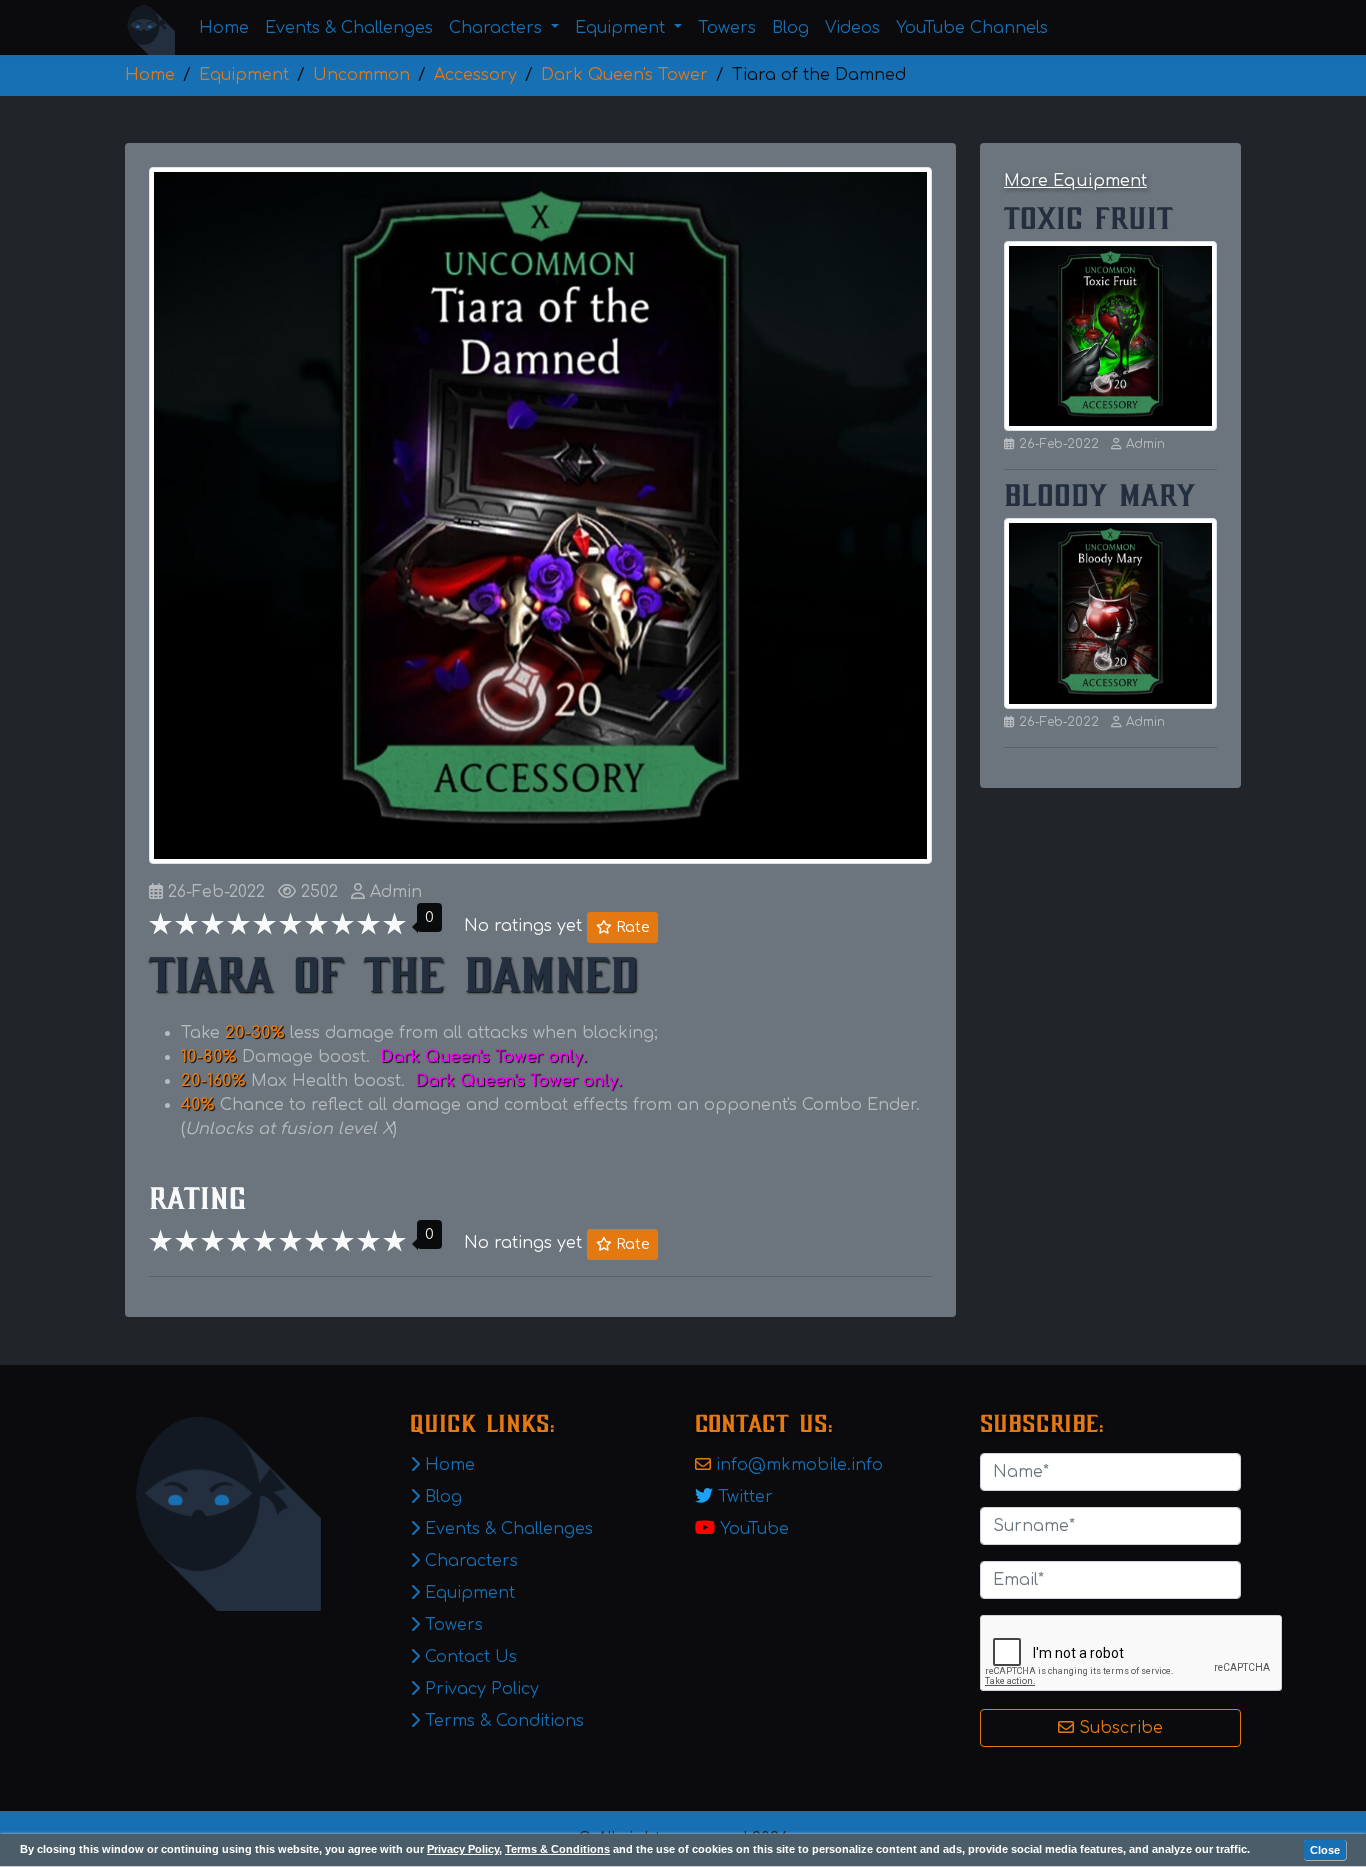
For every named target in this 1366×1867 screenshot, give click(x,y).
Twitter (745, 1497)
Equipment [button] (622, 28)
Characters (469, 1561)
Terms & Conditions (557, 1849)
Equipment (467, 1593)
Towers (727, 28)
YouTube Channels (972, 28)
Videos (852, 28)
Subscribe (1118, 1728)
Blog (790, 28)
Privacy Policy (463, 1849)
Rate (630, 927)
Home (224, 28)
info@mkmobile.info (799, 1465)
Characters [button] (498, 28)
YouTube (754, 1529)
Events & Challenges (349, 28)
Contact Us (468, 1657)
